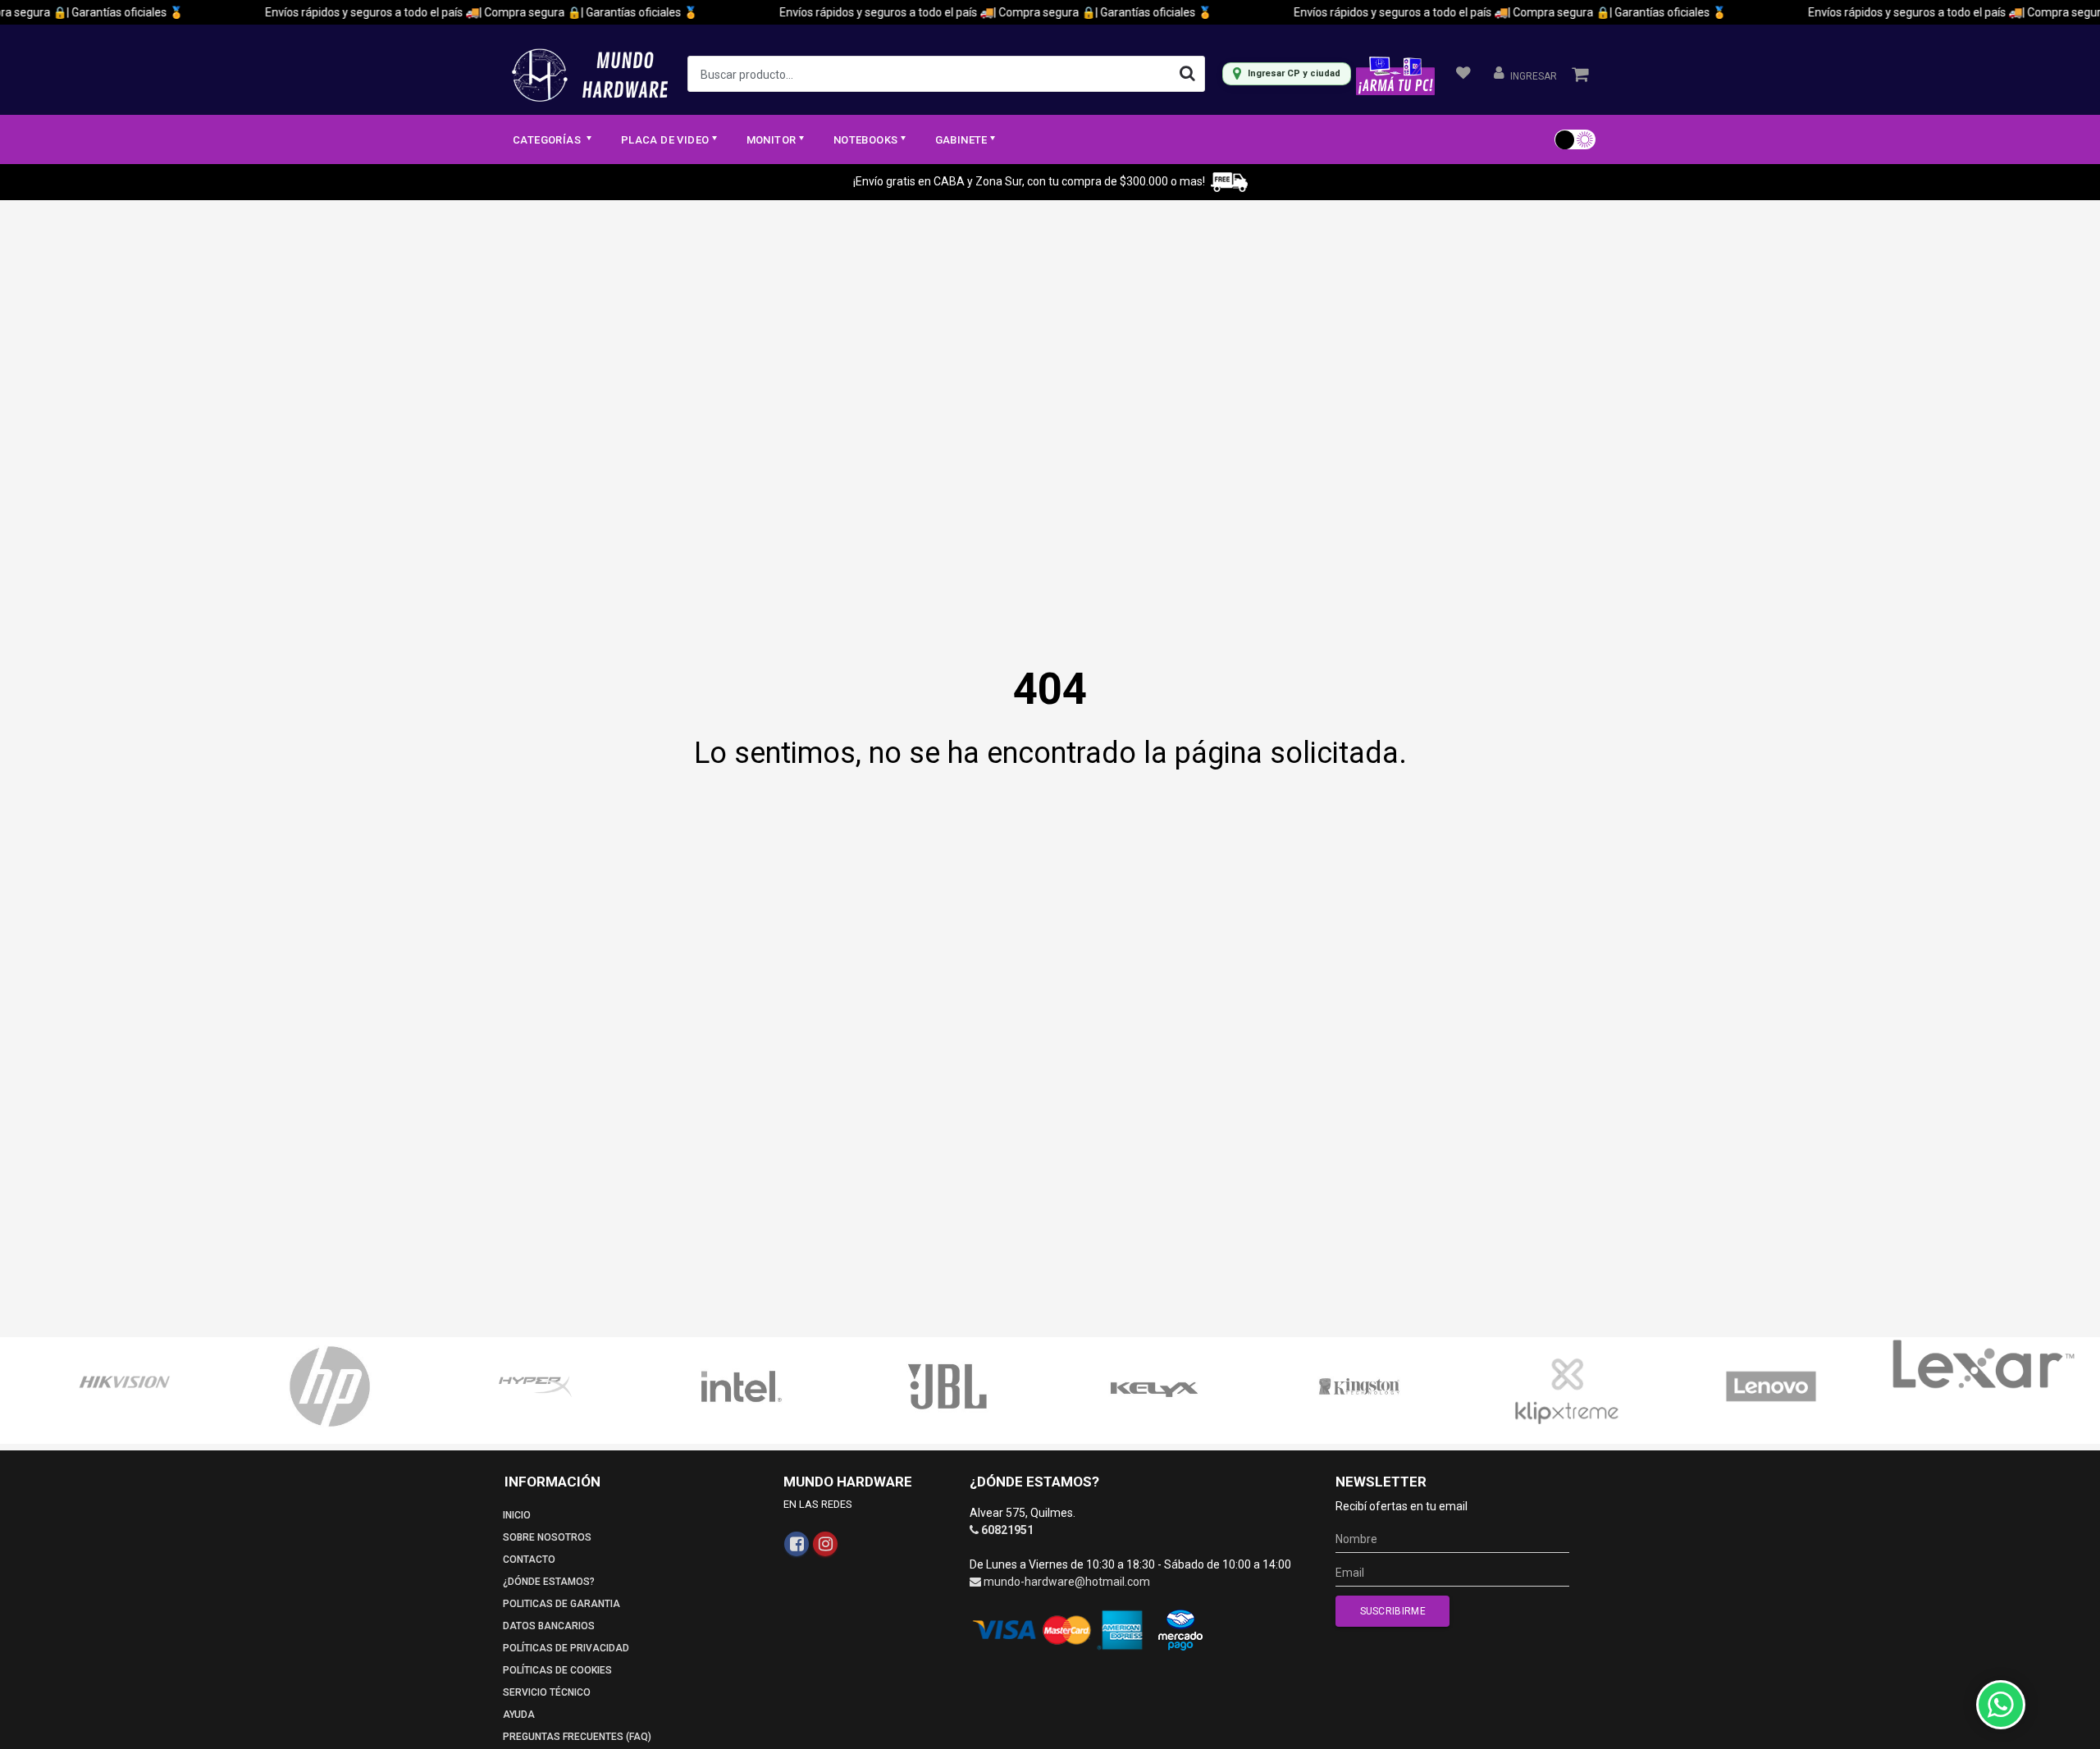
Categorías (548, 140)
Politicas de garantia (562, 1604)
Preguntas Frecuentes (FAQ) (577, 1737)
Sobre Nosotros (547, 1537)
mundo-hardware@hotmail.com (1067, 1582)
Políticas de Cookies (557, 1670)
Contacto (529, 1559)
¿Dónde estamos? (549, 1582)
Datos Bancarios (549, 1626)
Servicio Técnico (547, 1692)
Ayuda (519, 1715)
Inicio (517, 1515)
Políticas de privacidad (566, 1648)
